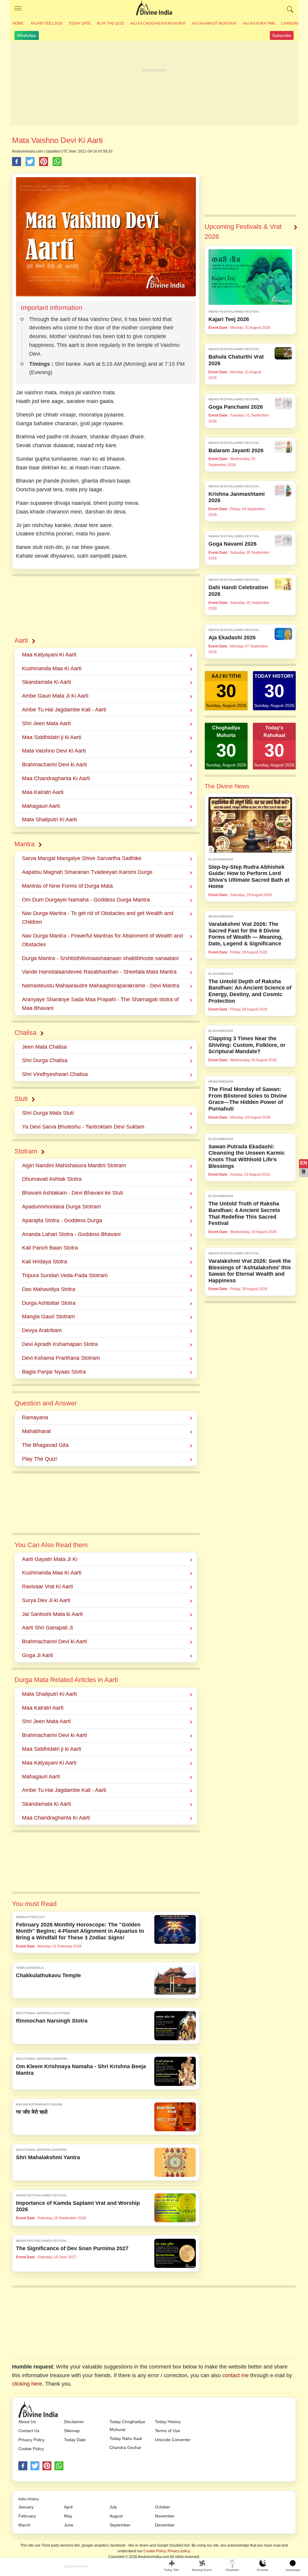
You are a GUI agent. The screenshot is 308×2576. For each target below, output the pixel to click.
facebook (23, 2466)
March (24, 2525)
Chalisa (25, 1033)
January (26, 2507)
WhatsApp (27, 35)
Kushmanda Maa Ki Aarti (52, 668)
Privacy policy (179, 2551)
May (68, 2516)
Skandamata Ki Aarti (46, 682)
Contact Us (29, 2431)
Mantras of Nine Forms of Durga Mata (67, 886)
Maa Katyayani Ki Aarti (49, 655)
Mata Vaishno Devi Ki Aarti (54, 751)
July (113, 2507)
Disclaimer (74, 2422)
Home (18, 23)
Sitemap (72, 2431)
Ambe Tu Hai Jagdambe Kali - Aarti (64, 710)
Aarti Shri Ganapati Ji (48, 1628)
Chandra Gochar (125, 2447)
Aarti (21, 640)
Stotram (26, 1151)
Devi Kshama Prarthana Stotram (61, 1358)
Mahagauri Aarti (41, 806)
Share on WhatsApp (57, 162)
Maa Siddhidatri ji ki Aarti (52, 737)
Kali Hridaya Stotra (45, 1262)
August (116, 2516)
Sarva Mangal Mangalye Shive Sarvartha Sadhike (82, 858)
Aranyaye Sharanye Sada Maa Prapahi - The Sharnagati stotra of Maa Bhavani (100, 1004)
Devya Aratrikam (42, 1330)
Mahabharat (36, 1431)
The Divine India (154, 8)
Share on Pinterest (44, 162)
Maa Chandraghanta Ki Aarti (56, 778)
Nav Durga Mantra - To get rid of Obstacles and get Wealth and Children (98, 918)
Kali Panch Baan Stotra (50, 1248)
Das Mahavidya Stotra (49, 1289)
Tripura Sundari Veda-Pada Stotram (65, 1275)
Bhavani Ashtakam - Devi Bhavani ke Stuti (72, 1193)
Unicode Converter (173, 2440)
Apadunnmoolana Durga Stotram (62, 1207)
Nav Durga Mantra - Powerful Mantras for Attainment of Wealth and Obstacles (102, 940)
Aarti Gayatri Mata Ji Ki (50, 1559)
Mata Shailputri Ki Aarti (49, 820)
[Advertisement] (154, 83)
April (68, 2507)
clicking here (27, 2384)
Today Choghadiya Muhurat (127, 2426)
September (120, 2525)
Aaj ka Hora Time (259, 23)
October (163, 2507)
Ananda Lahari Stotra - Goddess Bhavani (71, 1234)
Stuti (21, 1099)
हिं (303, 1172)
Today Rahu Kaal (126, 2438)
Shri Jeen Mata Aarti (46, 723)
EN (304, 1163)
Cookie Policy (31, 2449)
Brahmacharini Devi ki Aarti (54, 765)
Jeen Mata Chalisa (44, 1047)
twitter (35, 2466)
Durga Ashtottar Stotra (49, 1303)
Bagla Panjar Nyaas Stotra (54, 1372)
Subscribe (282, 35)
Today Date (80, 23)
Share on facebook (17, 162)
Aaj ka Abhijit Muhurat (214, 23)
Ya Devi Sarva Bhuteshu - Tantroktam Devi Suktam (83, 1127)
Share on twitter (30, 162)
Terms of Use (168, 2431)
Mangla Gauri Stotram (48, 1317)
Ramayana (35, 1417)
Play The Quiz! (111, 23)
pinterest (47, 2466)
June (69, 2525)
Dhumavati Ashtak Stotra (52, 1179)
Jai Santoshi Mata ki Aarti (52, 1614)
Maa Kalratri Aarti (43, 792)
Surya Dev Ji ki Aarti (46, 1600)
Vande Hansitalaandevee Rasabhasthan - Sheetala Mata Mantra (99, 972)
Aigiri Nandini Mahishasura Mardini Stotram (74, 1165)
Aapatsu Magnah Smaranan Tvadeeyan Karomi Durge (87, 872)
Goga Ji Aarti (37, 1655)
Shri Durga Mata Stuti (48, 1113)
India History (29, 2499)
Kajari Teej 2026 (47, 23)
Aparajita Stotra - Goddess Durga (62, 1220)
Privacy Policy (31, 2440)
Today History (168, 2422)
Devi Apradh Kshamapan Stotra (60, 1344)
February (27, 2516)
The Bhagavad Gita (45, 1445)
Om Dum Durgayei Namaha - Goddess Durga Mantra (86, 900)
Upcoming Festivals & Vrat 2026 (243, 232)
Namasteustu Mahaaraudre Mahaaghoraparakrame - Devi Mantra (101, 986)
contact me (236, 2375)
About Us (27, 2422)
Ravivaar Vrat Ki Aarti (48, 1587)
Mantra (25, 844)
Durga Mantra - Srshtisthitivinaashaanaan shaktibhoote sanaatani (100, 958)
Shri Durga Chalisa (45, 1060)
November (165, 2516)
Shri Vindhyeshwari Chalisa (55, 1074)
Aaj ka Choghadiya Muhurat (158, 23)
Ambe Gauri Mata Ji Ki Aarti (55, 696)
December (165, 2525)
